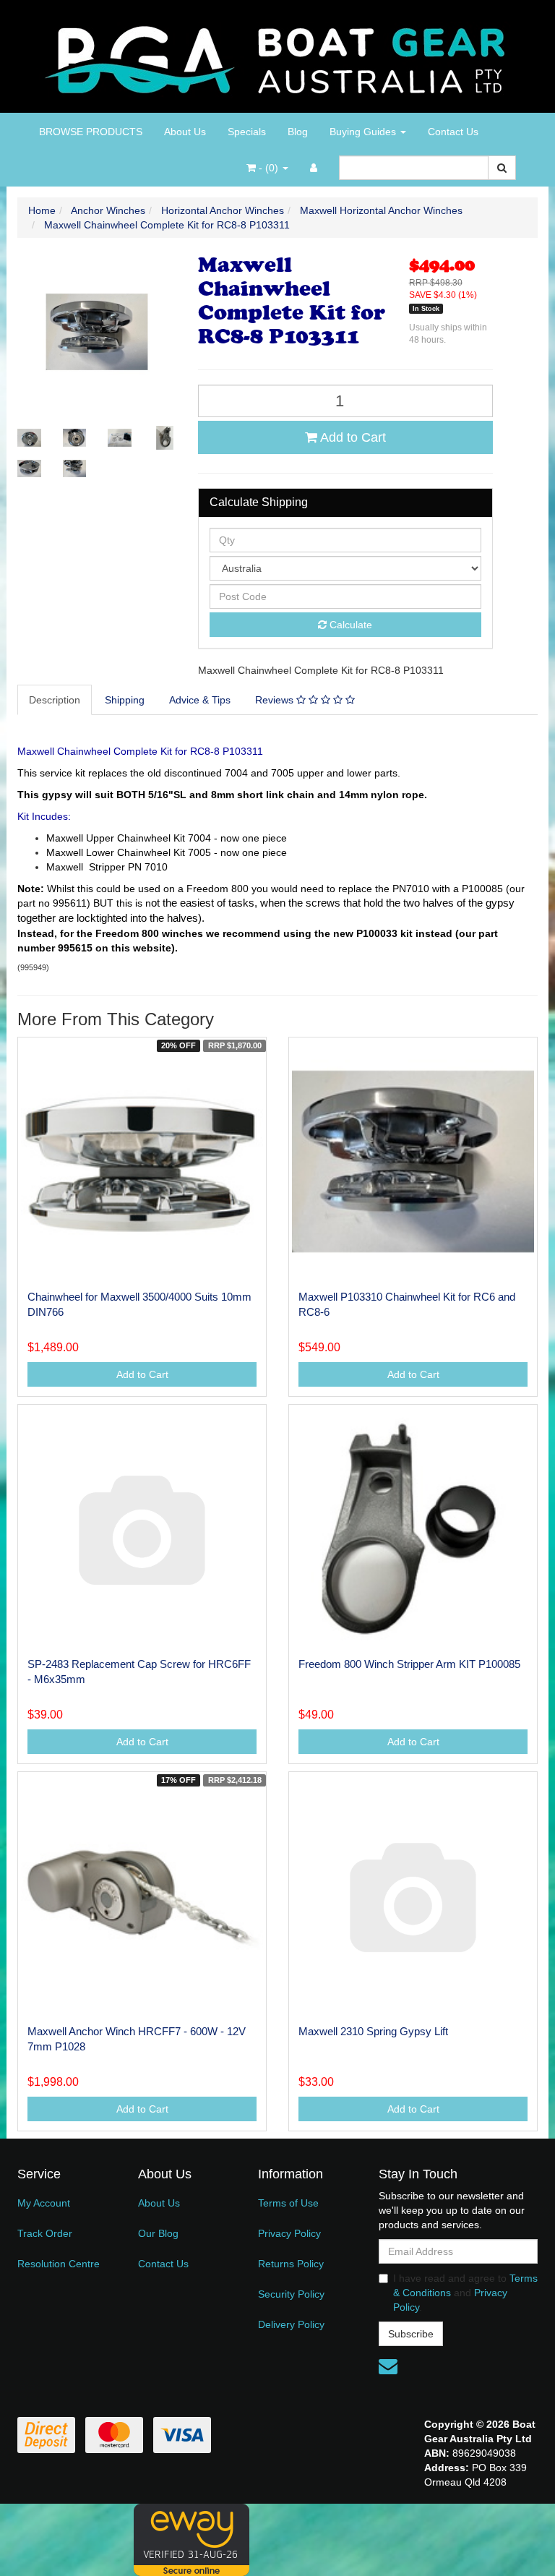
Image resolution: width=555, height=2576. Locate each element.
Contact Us (453, 132)
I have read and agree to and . (465, 2293)
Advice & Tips (200, 700)
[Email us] (388, 2366)
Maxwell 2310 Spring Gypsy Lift (373, 2031)
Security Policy (291, 2294)
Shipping (125, 700)
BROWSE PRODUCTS (91, 132)
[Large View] (29, 438)
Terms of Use (288, 2203)
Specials (247, 132)
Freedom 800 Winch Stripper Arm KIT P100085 (409, 1664)
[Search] (502, 168)
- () (268, 168)
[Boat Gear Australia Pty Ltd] (278, 56)
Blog (298, 132)
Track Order (45, 2233)
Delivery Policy (291, 2324)
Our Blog (158, 2233)
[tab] (55, 700)
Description (55, 700)
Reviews (276, 700)
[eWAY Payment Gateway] (192, 2538)
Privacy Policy (289, 2233)
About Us (185, 132)
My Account (44, 2203)
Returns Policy (291, 2264)
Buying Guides (364, 132)
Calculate (349, 625)
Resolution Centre (59, 2264)
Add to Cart (352, 437)
